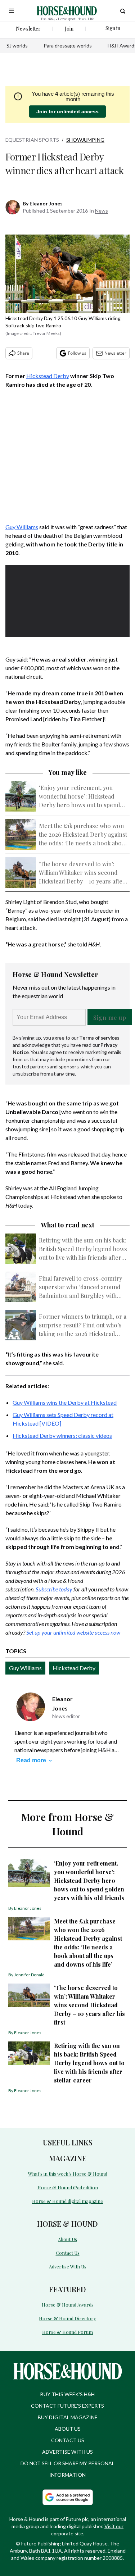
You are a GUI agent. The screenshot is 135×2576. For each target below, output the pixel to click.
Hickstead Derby (48, 376)
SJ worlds (17, 46)
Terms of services (99, 1038)
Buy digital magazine (68, 2417)
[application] (67, 600)
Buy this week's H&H (67, 2394)
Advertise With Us (68, 2266)
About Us (67, 2239)
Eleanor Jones (46, 203)
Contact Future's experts (67, 2406)
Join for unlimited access (67, 112)
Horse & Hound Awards (68, 2305)
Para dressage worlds (68, 46)
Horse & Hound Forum (67, 2332)
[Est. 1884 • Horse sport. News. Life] (67, 11)
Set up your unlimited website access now (73, 1632)
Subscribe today (54, 1589)
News (102, 211)
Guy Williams (22, 527)
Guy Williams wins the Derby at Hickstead (65, 1402)
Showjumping (85, 140)
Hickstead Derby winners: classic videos (62, 1435)
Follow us (77, 353)
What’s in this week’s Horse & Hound (68, 2174)
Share (23, 353)
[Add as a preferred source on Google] (68, 2497)
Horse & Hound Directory (67, 2318)
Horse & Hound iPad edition (68, 2187)
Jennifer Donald (29, 1975)
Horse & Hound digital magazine (67, 2201)
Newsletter (115, 353)
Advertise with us (67, 2452)
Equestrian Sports (32, 140)
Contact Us (68, 2253)
